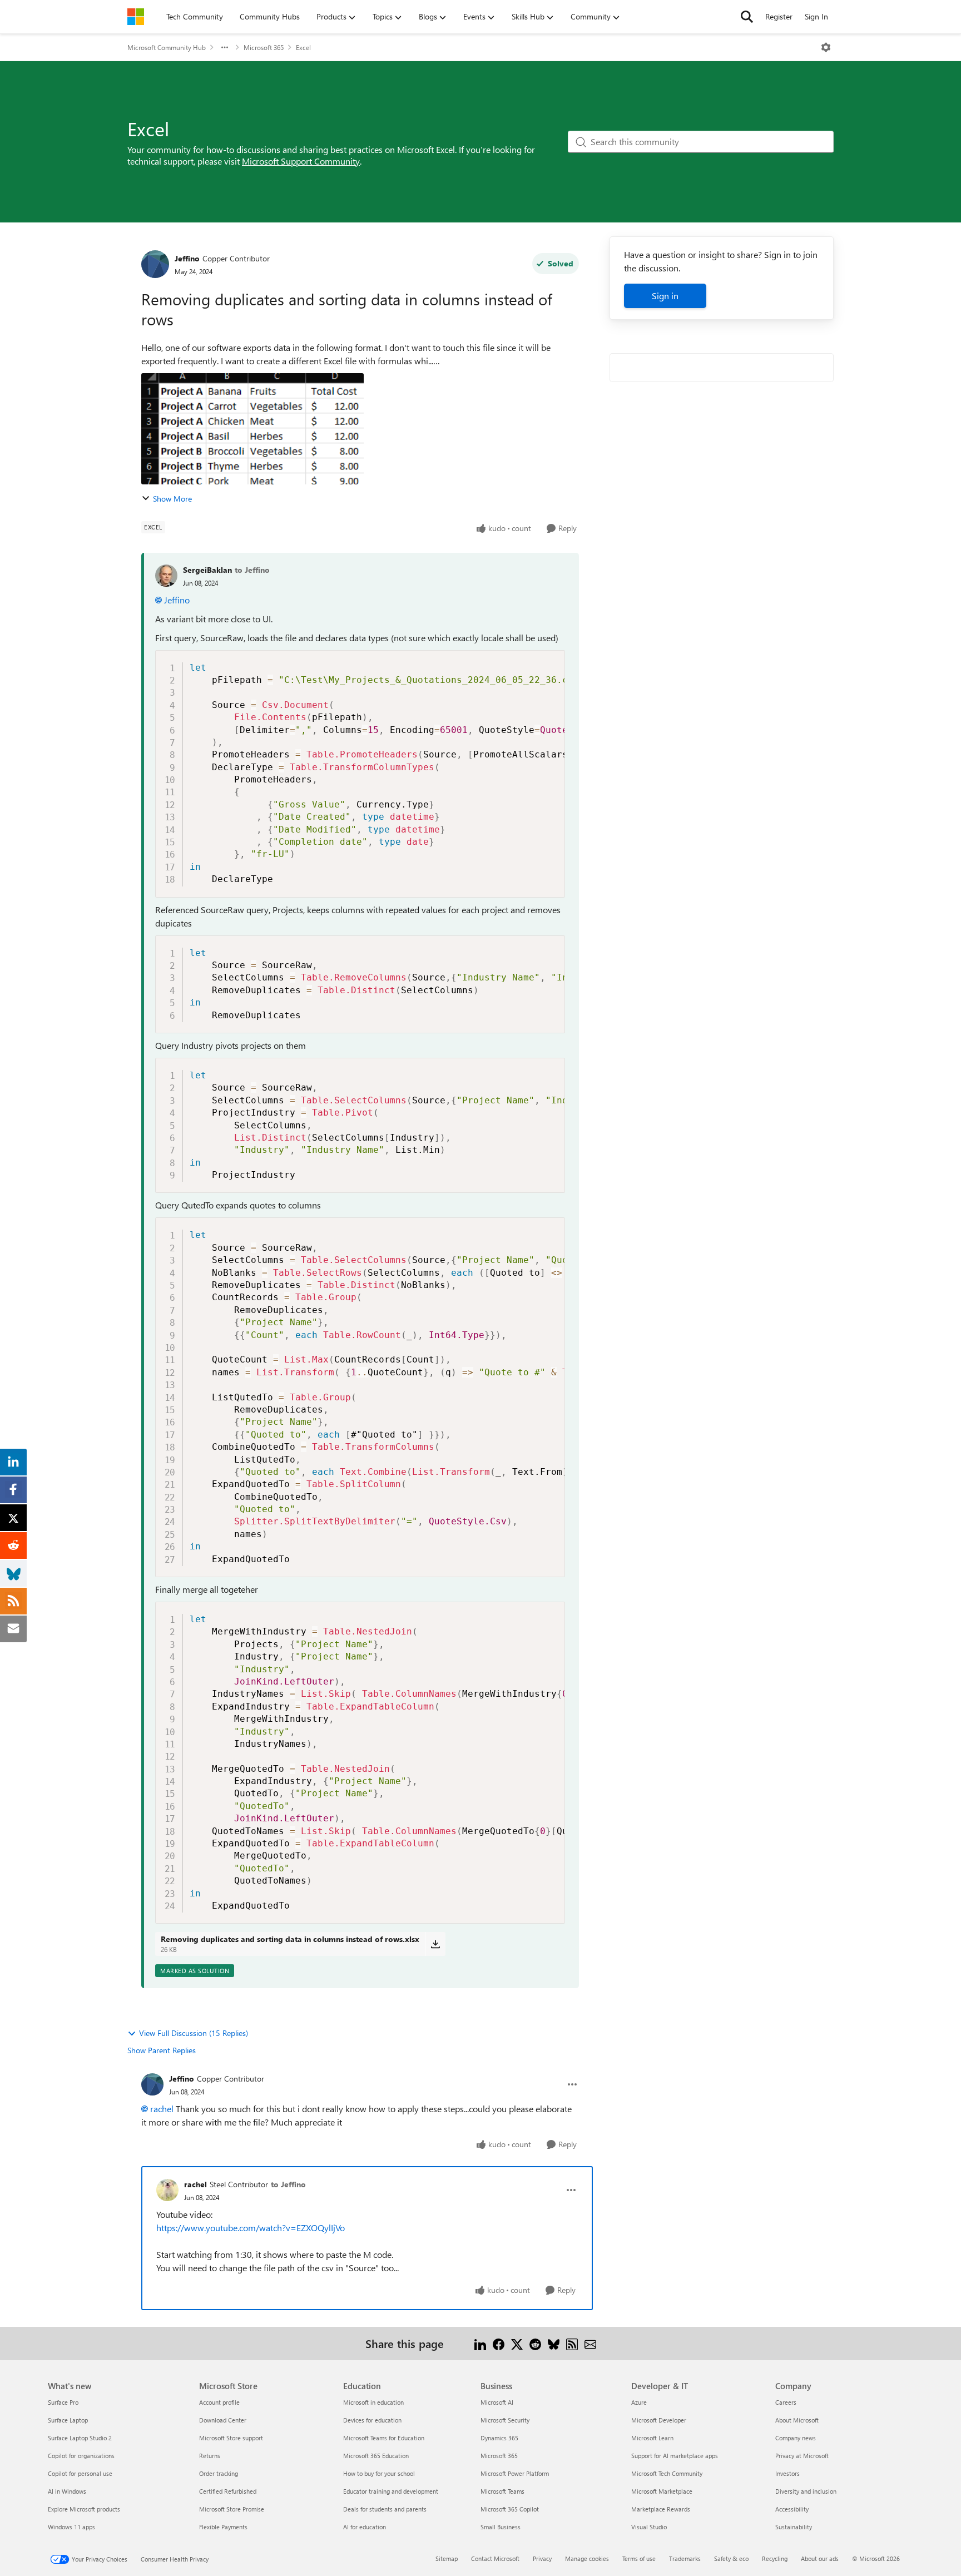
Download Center (223, 2420)
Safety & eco (731, 2558)
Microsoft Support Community (301, 161)
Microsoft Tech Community (667, 2473)
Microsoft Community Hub (167, 47)
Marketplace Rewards (661, 2509)
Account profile (219, 2402)
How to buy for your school (379, 2473)
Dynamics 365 (499, 2438)
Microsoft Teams (502, 2491)
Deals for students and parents (385, 2509)
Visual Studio (649, 2527)
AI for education (365, 2527)
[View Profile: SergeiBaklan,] (166, 576)
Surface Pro (63, 2402)
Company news (796, 2438)
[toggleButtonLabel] (826, 47)
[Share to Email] (590, 2343)
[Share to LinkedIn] (480, 2343)
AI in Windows (67, 2491)
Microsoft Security (505, 2420)
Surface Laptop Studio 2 (80, 2438)
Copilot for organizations (81, 2456)
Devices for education (372, 2420)
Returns (210, 2456)
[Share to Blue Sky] (554, 2343)
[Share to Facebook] (499, 2343)
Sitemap (447, 2558)
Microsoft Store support (231, 2438)
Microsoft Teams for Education (384, 2438)
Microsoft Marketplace (662, 2491)
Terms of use (639, 2558)
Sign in (665, 296)
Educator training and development (391, 2491)
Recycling (775, 2558)
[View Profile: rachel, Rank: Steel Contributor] (167, 2190)
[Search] (747, 17)
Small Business (501, 2527)
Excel (303, 47)
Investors (787, 2473)
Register (779, 16)
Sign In (816, 16)
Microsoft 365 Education (376, 2456)
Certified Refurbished (228, 2491)
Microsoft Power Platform (515, 2473)
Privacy (542, 2558)
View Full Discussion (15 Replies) (194, 2033)
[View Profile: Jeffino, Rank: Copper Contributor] (155, 264)
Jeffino (187, 258)
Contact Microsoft (495, 2558)
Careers (786, 2402)
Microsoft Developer (659, 2420)
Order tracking (219, 2473)
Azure (639, 2402)
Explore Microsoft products (84, 2509)
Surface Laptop (68, 2420)
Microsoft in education (373, 2402)
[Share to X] (517, 2343)
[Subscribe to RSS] (572, 2343)
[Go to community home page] (136, 17)
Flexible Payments (223, 2527)
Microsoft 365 (264, 47)
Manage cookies (587, 2558)
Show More (172, 499)
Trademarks (685, 2558)
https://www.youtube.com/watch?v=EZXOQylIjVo (251, 2228)
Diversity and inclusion (806, 2491)
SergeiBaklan (207, 570)
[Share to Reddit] (535, 2343)
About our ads (820, 2558)
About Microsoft (797, 2420)
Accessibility (792, 2509)
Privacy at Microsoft (802, 2456)
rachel (162, 2109)
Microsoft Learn (652, 2438)
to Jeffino (252, 570)
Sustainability (794, 2527)
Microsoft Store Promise (232, 2509)
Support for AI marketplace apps (675, 2456)
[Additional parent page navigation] (225, 47)
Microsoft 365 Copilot (510, 2509)
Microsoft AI (497, 2402)
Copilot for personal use (80, 2473)
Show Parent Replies (162, 2050)
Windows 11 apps (71, 2527)
